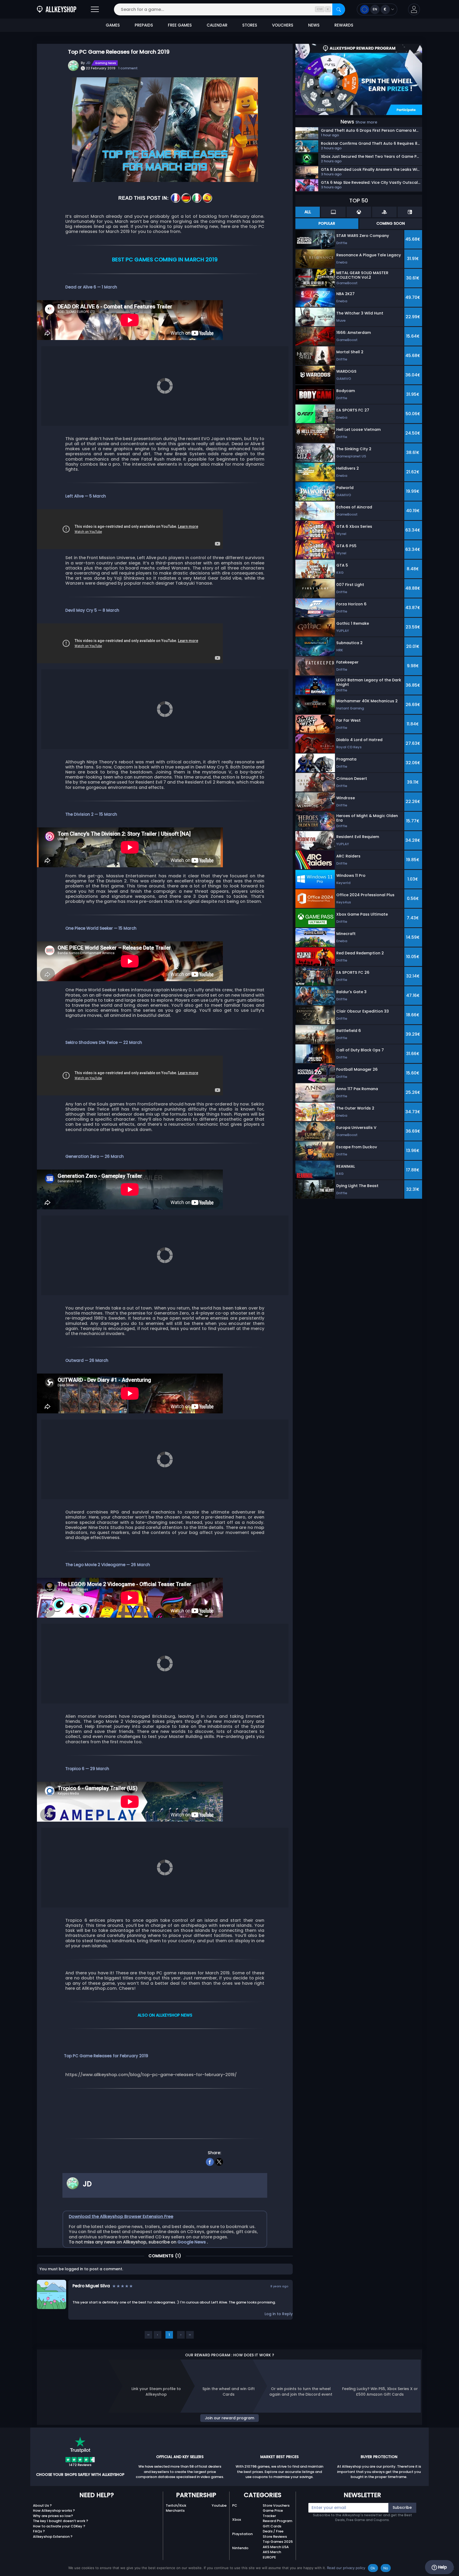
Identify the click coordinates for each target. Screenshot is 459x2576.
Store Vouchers (276, 2505)
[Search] (339, 9)
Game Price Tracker (273, 2513)
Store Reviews (275, 2537)
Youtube (219, 2505)
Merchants (175, 2511)
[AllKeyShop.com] (57, 9)
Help (442, 2567)
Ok (373, 2568)
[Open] (95, 9)
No (386, 2568)
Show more (366, 122)
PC (235, 2505)
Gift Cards (272, 2526)
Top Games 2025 (278, 2542)
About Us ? (42, 2505)
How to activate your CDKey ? (59, 2526)
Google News (192, 2242)
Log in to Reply (279, 2314)
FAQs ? (39, 2531)
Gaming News (106, 63)
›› (190, 2335)
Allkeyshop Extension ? (53, 2537)
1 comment (128, 68)
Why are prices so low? (53, 2516)
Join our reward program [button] (229, 2418)
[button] (414, 9)
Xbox (237, 2520)
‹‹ (148, 2335)
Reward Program (277, 2521)
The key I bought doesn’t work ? (61, 2521)
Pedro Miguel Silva (91, 2286)
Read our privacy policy (346, 2568)
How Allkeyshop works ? (54, 2511)
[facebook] (210, 2161)
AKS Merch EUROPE (272, 2555)
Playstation (242, 2534)
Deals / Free (273, 2531)
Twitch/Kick (176, 2505)
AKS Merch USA (276, 2547)
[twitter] (219, 2161)
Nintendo (240, 2548)
